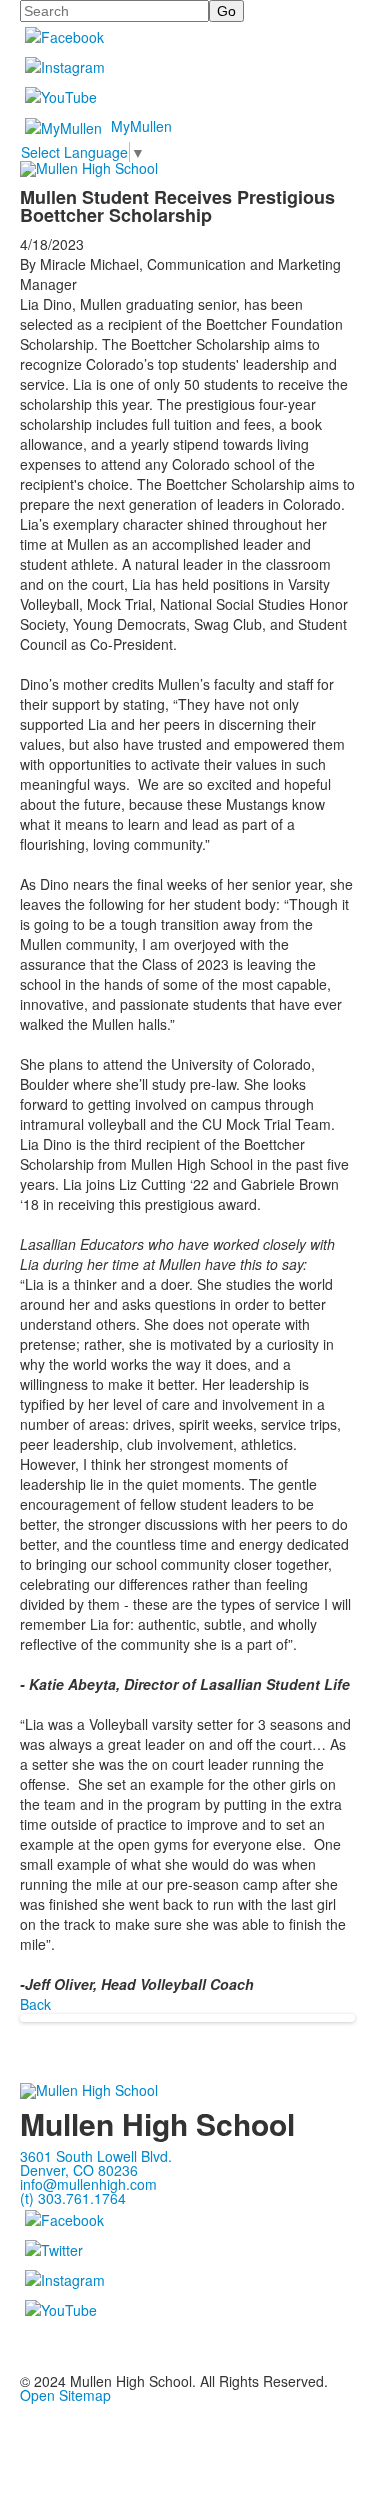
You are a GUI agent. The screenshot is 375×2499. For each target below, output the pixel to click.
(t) (73, 2198)
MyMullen (141, 126)
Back (35, 2004)
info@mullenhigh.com (88, 2184)
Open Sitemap (65, 2395)
